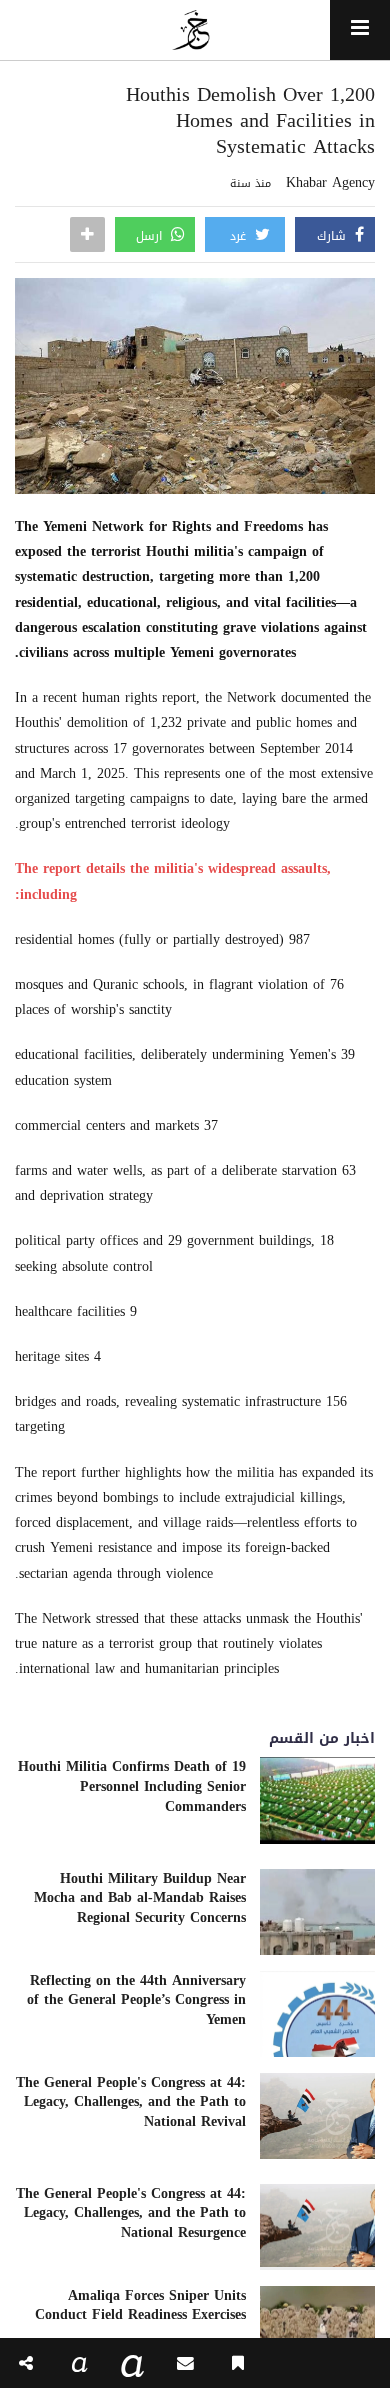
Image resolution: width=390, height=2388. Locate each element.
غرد (240, 236)
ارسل (151, 236)
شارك (333, 236)
